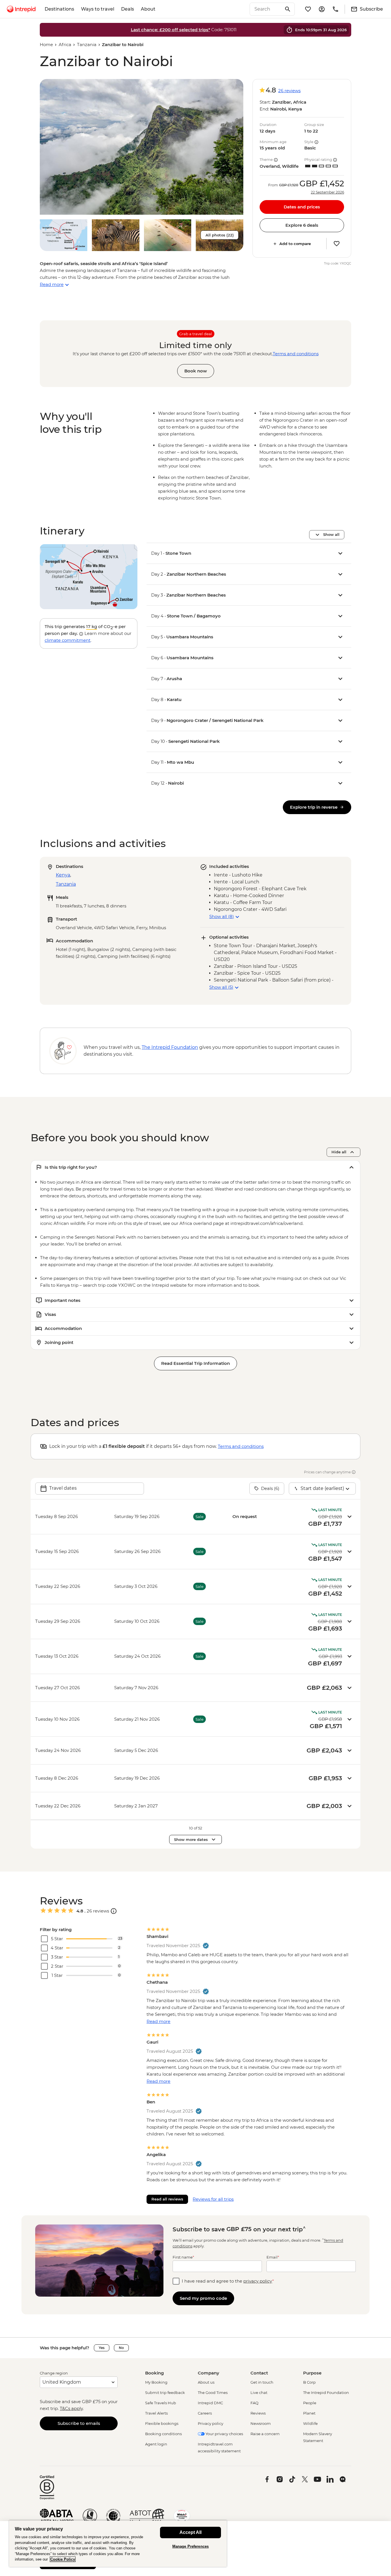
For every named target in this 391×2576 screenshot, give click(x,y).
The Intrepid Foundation (326, 2393)
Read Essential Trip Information (195, 1363)
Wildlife (310, 2423)
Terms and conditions (296, 354)
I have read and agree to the (228, 2281)
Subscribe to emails (79, 2423)
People (310, 2403)
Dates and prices (302, 207)
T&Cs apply (71, 2408)
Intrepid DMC (210, 2403)
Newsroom (261, 2423)
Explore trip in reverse (314, 807)
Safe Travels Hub (161, 2403)
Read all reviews (167, 2199)
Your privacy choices (224, 2434)
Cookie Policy (63, 2559)
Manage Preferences (190, 2546)
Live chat (259, 2393)
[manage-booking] (322, 9)
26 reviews (289, 91)
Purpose (312, 2373)
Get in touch (262, 2382)
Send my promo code (203, 2298)
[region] (118, 2544)
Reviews (258, 2413)
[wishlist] (308, 9)
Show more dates (191, 1839)
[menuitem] (21, 9)
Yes (102, 2348)
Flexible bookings (162, 2423)
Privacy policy (211, 2423)
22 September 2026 (327, 192)
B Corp (309, 2382)
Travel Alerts (156, 2413)
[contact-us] (335, 9)
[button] (142, 147)
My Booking (156, 2382)
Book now (196, 371)
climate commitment (68, 640)
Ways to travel (98, 9)
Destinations (59, 9)
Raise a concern (265, 2434)
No (121, 2348)
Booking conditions (163, 2434)
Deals (128, 9)
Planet (309, 2413)
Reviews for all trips (213, 2199)
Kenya (63, 875)
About (148, 9)
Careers (205, 2413)
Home (46, 45)
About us (206, 2382)
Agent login (156, 2444)
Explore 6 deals (302, 225)
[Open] (114, 1911)
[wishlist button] (337, 244)
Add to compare (295, 244)
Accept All (190, 2532)
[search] (266, 9)
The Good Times (213, 2393)
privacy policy (258, 2281)
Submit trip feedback (165, 2393)
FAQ (254, 2403)
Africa (65, 45)
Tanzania (87, 45)
